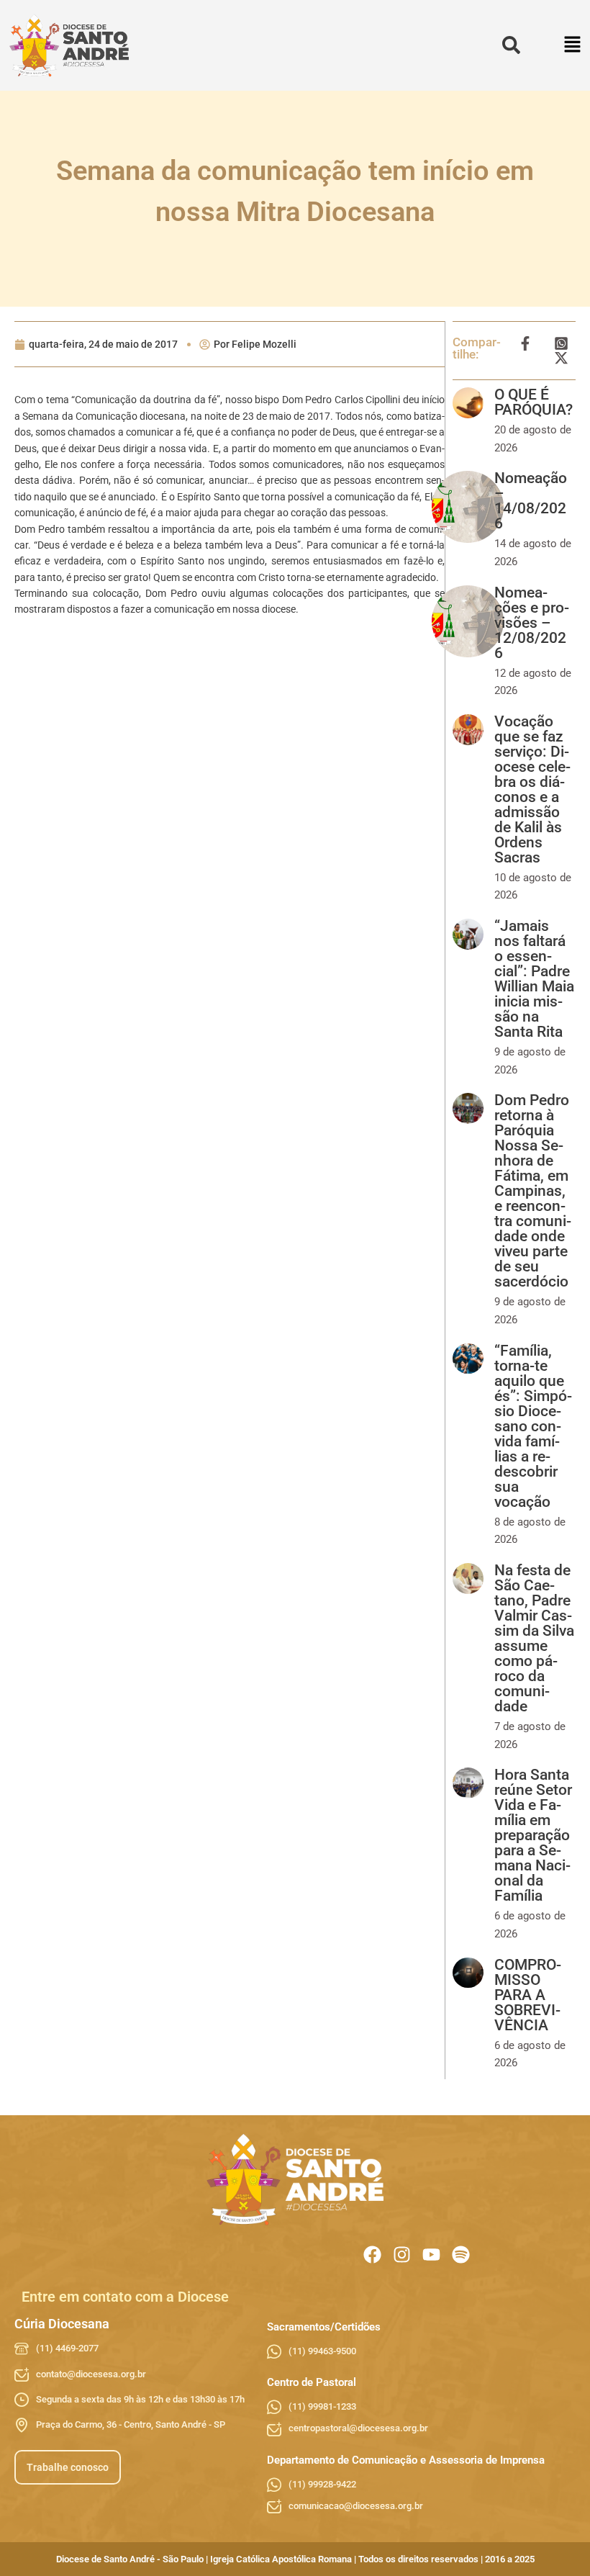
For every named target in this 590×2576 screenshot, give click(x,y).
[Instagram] (402, 2255)
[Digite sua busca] (511, 46)
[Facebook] (372, 2255)
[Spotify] (461, 2255)
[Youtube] (431, 2255)
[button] (573, 46)
